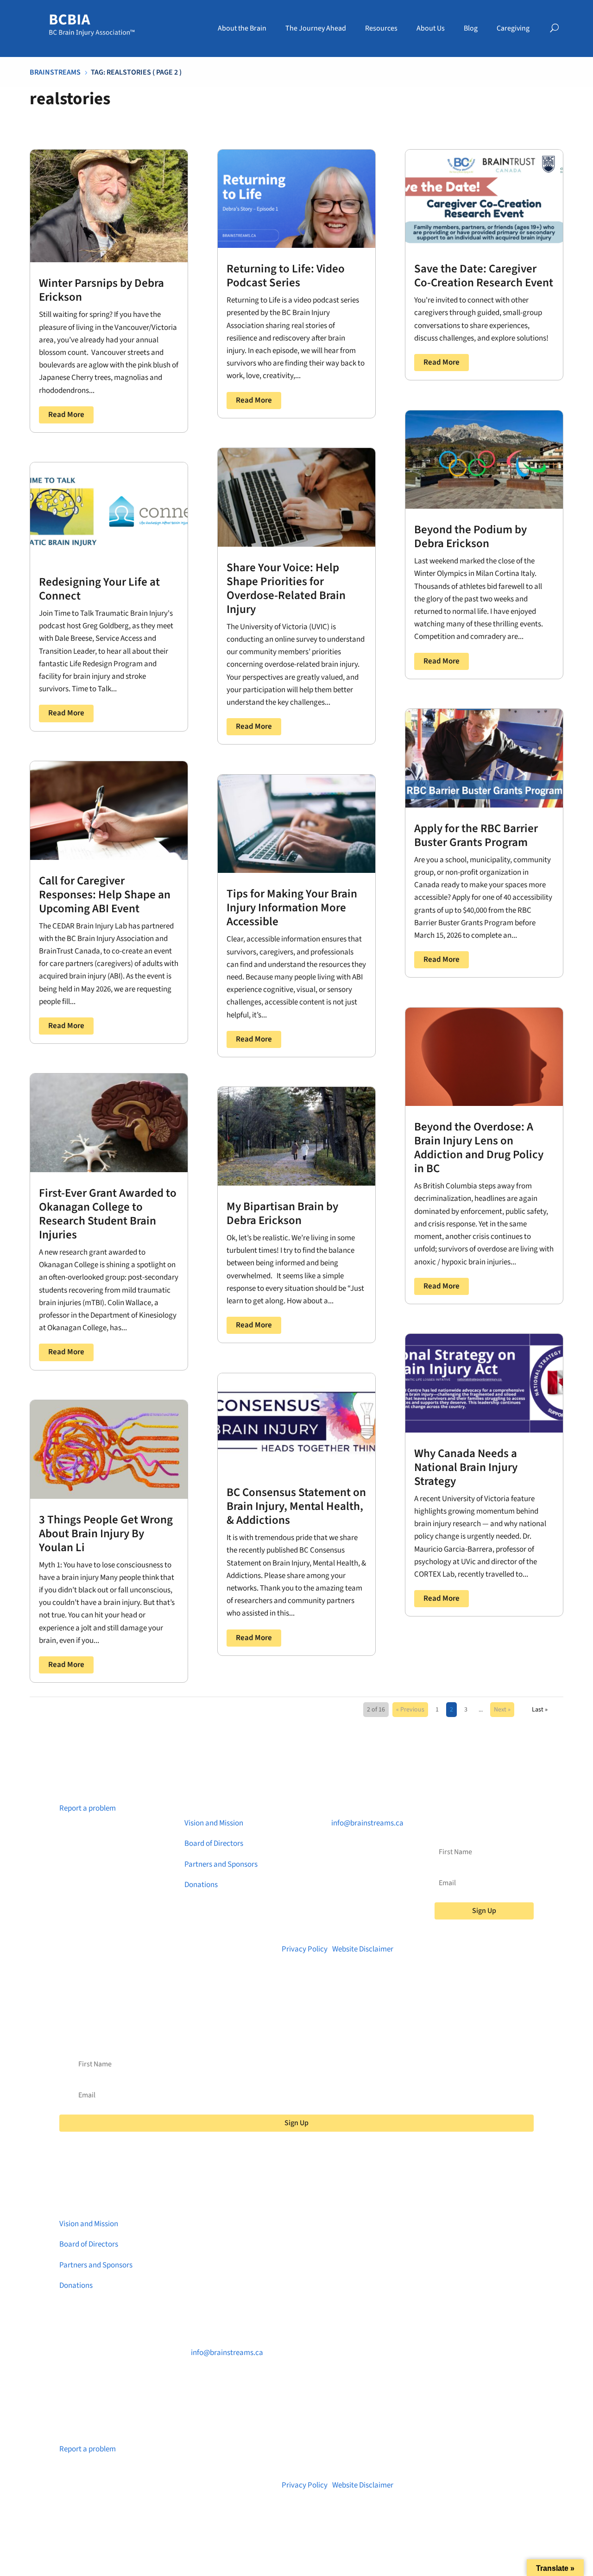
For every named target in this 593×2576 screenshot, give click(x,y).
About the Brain (242, 28)
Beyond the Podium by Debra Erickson (470, 537)
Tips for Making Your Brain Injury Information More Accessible (292, 908)
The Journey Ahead (316, 28)
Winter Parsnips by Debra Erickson (101, 290)
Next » (502, 1710)
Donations (201, 1885)
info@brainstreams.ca (367, 1823)
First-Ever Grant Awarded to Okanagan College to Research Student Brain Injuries (108, 1214)
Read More (66, 415)
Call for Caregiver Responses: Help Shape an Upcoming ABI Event (105, 895)
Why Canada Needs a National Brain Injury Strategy (466, 1467)
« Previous (410, 1710)
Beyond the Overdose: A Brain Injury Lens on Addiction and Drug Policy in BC (479, 1148)
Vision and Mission (214, 1823)
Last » (540, 1710)
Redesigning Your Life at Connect (99, 589)
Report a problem (88, 1808)
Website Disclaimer (363, 1949)
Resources (381, 28)
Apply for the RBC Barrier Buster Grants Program (476, 835)
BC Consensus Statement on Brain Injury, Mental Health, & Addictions (296, 1506)
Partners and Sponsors (221, 1864)
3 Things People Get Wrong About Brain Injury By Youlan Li (106, 1534)
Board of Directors (214, 1844)
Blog (471, 28)
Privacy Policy (305, 1949)
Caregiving (513, 28)
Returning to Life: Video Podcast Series (286, 276)
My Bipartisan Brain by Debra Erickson (282, 1213)
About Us (431, 28)
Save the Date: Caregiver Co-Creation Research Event (484, 276)
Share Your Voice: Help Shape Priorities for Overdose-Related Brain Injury (286, 588)
